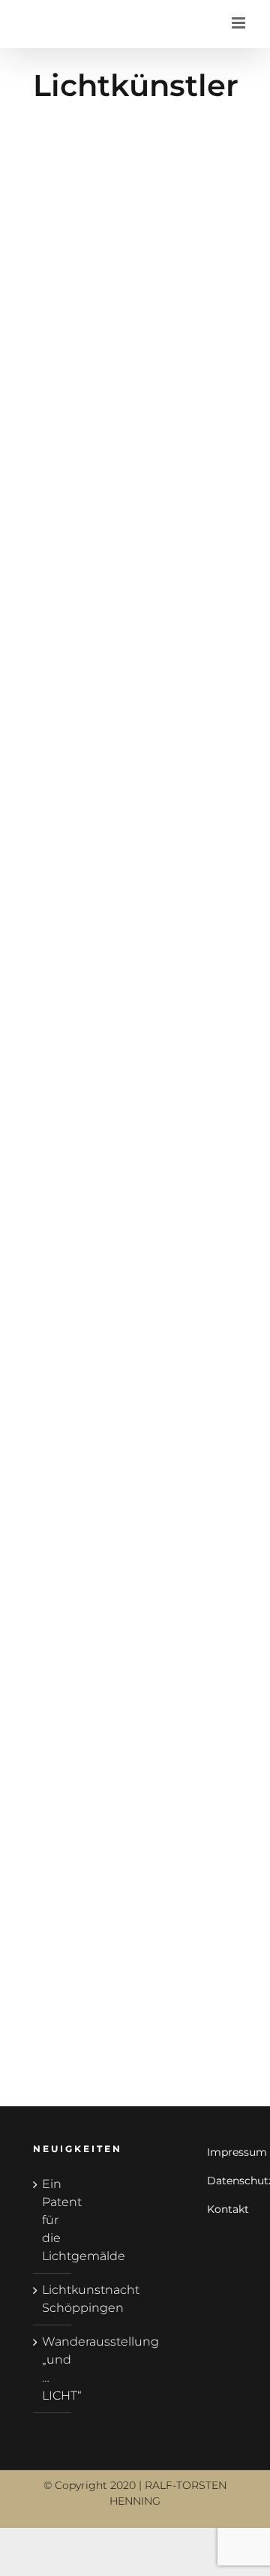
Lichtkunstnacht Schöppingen (53, 2299)
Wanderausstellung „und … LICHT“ (53, 2369)
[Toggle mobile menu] (240, 23)
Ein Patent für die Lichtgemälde (53, 2220)
